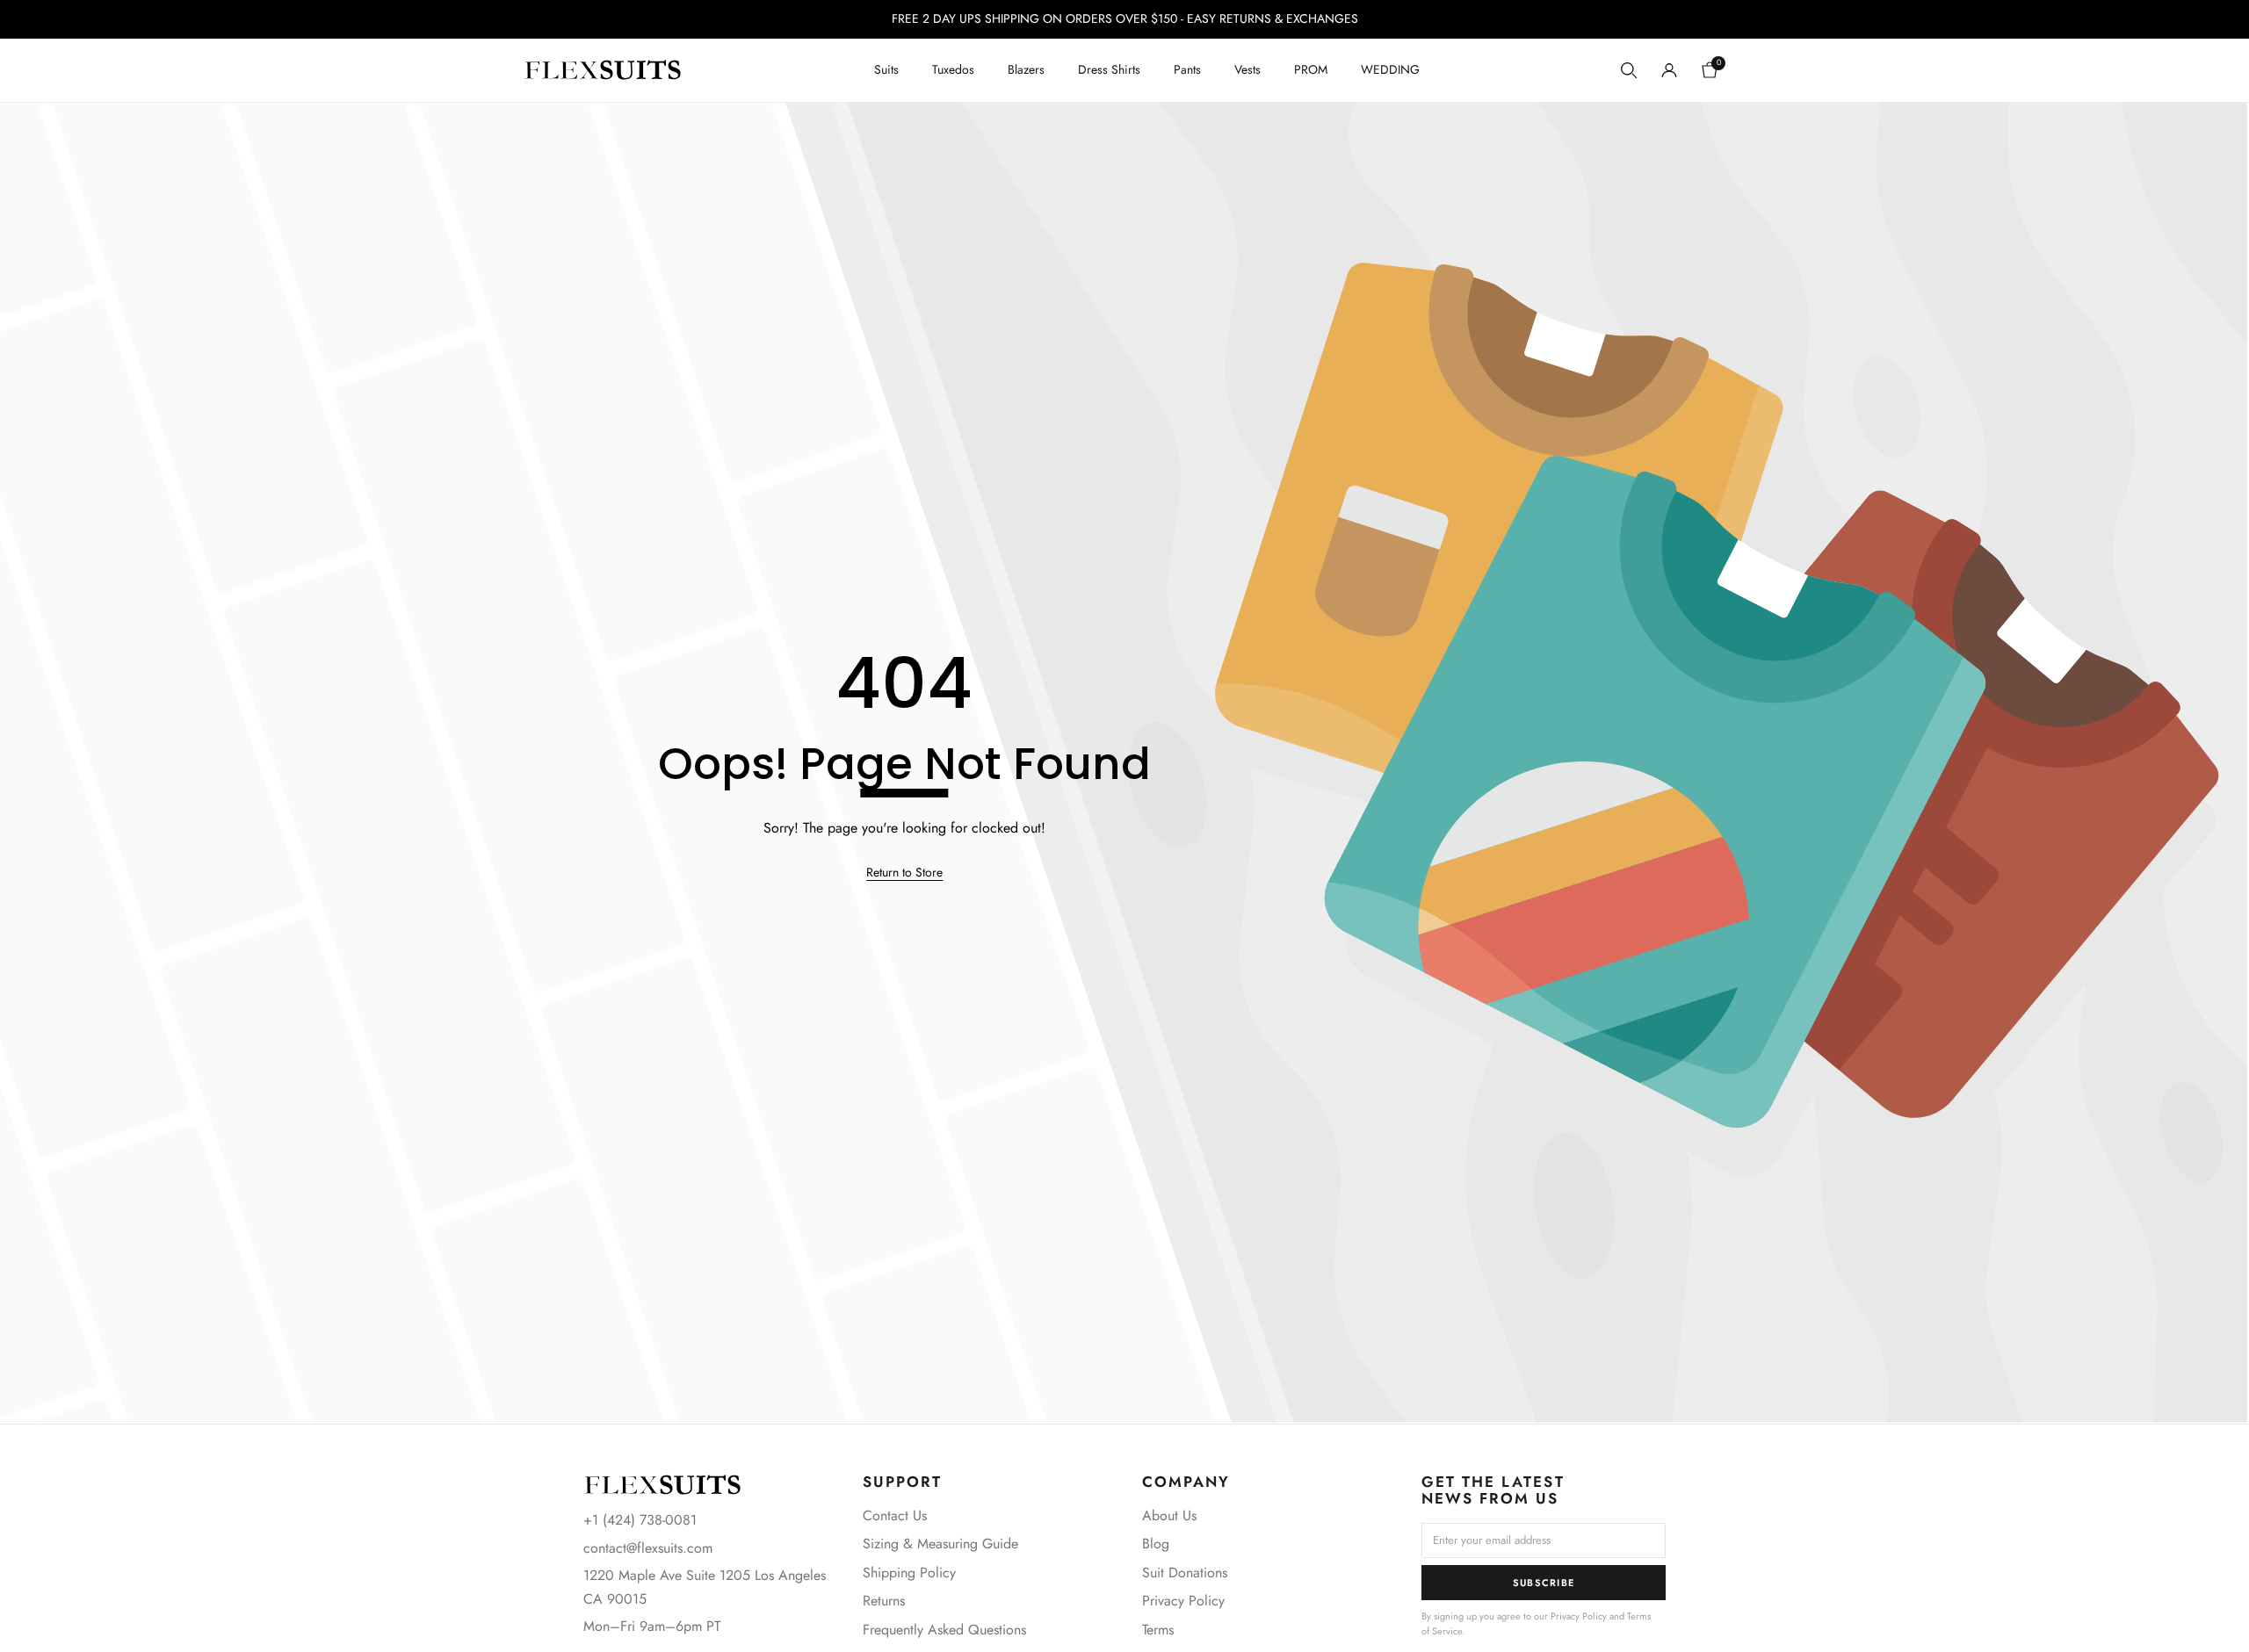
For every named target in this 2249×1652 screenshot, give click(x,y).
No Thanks (1296, 942)
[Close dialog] (1445, 649)
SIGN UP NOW (1296, 884)
